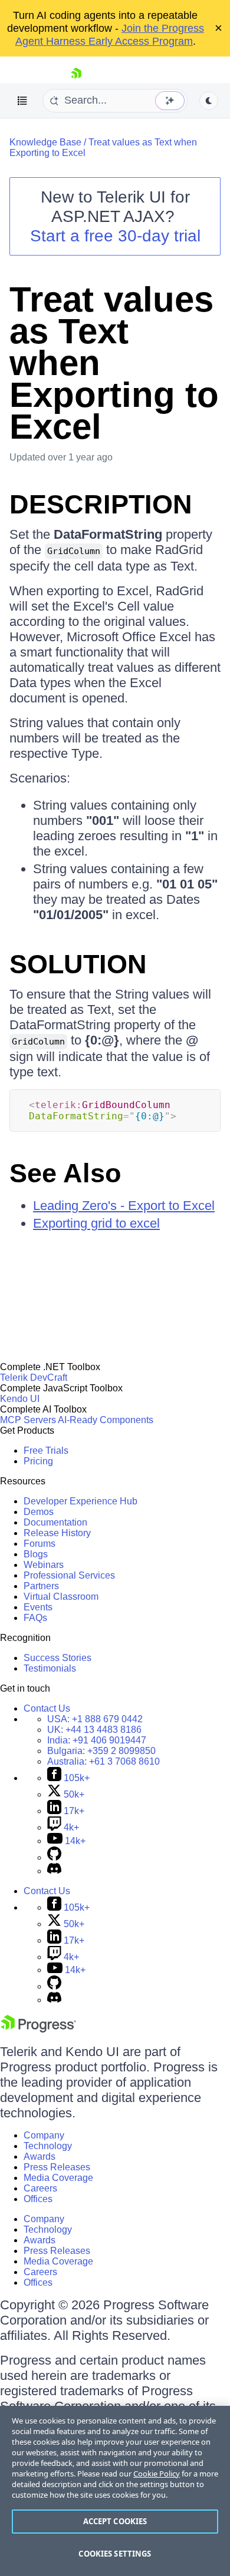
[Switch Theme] (209, 101)
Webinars (44, 1565)
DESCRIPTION (101, 504)
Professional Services (69, 1575)
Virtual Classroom (61, 1597)
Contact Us (47, 1708)
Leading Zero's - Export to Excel (124, 1206)
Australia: (103, 1761)
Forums (40, 1544)
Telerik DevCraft (34, 1377)
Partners (41, 1586)
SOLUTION (78, 964)
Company (44, 2135)
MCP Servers (28, 1420)
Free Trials (46, 1451)
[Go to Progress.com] (38, 2029)
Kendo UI (20, 1399)
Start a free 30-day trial (115, 236)
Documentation (55, 1522)
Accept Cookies (115, 2521)
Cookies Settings (115, 2554)
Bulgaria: (101, 1751)
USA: (95, 1719)
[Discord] (54, 1871)
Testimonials (50, 1668)
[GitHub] (54, 1857)
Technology (48, 2146)
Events (38, 1607)
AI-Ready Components (106, 1420)
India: (97, 1740)
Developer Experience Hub (80, 1501)
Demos (39, 1512)
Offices (38, 2199)
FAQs (35, 1618)
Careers (40, 2188)
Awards (40, 2156)
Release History (57, 1533)
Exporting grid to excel (96, 1223)
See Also (65, 1173)
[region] (115, 2491)
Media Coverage (58, 2178)
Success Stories (57, 1658)
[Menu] (22, 101)
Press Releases (57, 2167)
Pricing (38, 1461)
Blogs (36, 1554)
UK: (94, 1730)
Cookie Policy (157, 2474)
